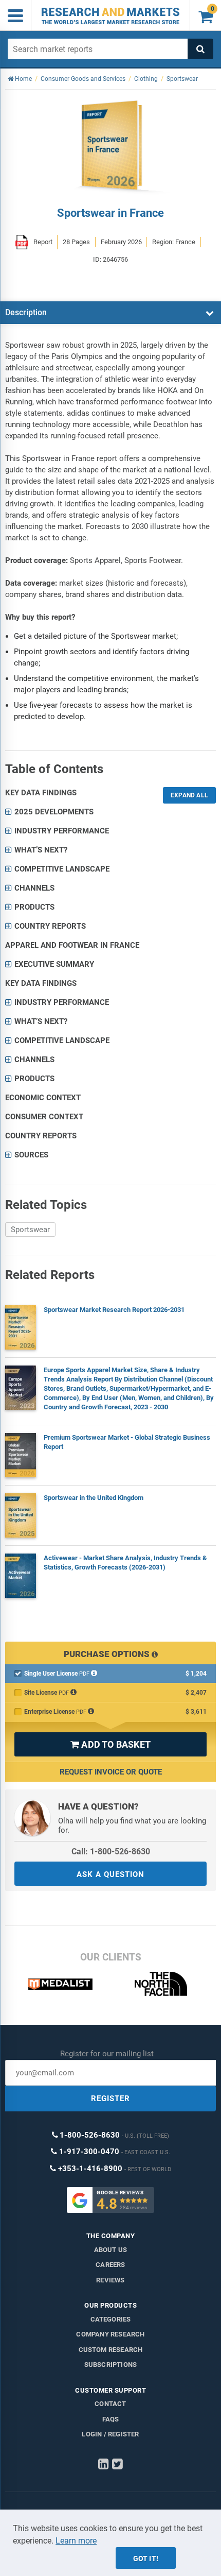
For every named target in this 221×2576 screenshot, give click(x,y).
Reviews (110, 2280)
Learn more (76, 2541)
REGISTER (110, 2099)
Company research (110, 2334)
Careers (110, 2265)
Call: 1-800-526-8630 (111, 1852)
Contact (110, 2404)
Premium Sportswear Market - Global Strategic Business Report (127, 1442)
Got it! (146, 2558)
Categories (111, 2319)
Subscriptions (111, 2365)
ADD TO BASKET (110, 1744)
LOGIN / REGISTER (110, 2434)
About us (111, 2250)
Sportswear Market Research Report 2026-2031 (114, 1310)
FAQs (111, 2419)
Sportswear (30, 1230)
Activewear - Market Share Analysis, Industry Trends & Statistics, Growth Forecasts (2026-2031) (125, 1563)
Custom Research (111, 2350)
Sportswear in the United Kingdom (94, 1498)
